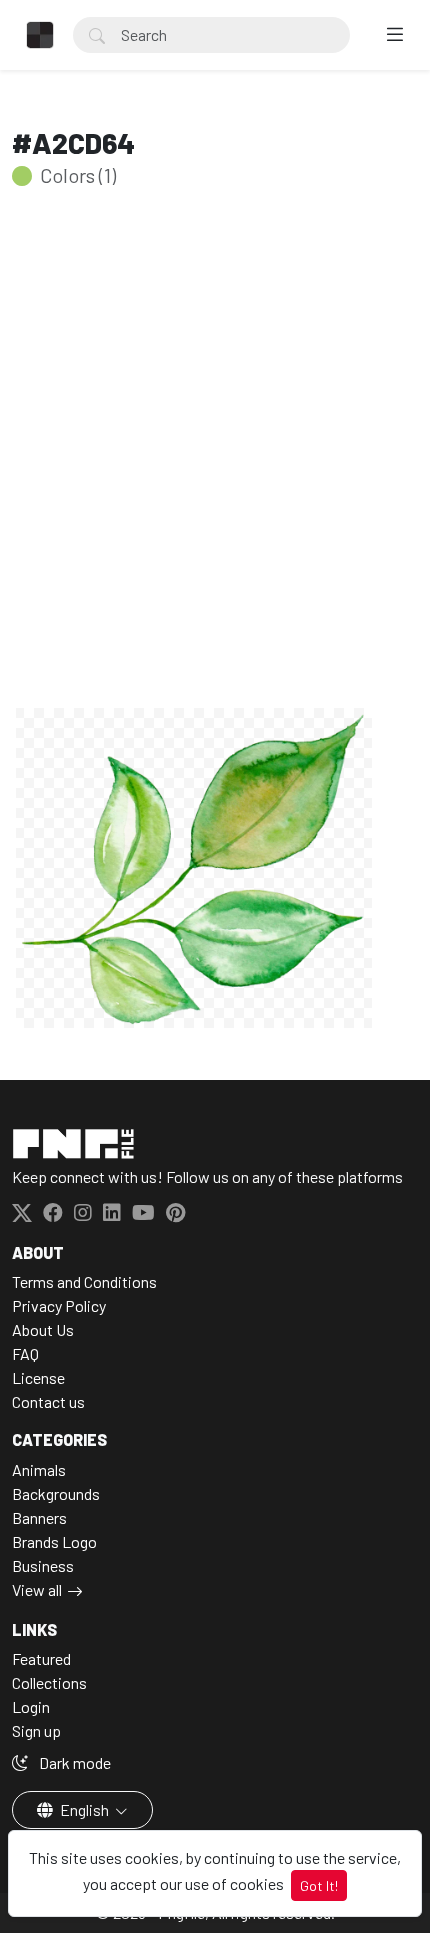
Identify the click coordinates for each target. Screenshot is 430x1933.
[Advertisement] (215, 479)
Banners (39, 1517)
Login (31, 1706)
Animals (39, 1469)
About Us (43, 1329)
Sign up (36, 1730)
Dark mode (73, 1762)
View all (37, 1589)
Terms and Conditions (84, 1281)
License (38, 1377)
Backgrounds (56, 1493)
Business (43, 1565)
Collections (49, 1682)
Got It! (319, 1885)
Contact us (48, 1401)
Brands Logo (54, 1541)
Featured (41, 1658)
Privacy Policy (59, 1305)
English (84, 1809)
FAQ (25, 1353)
